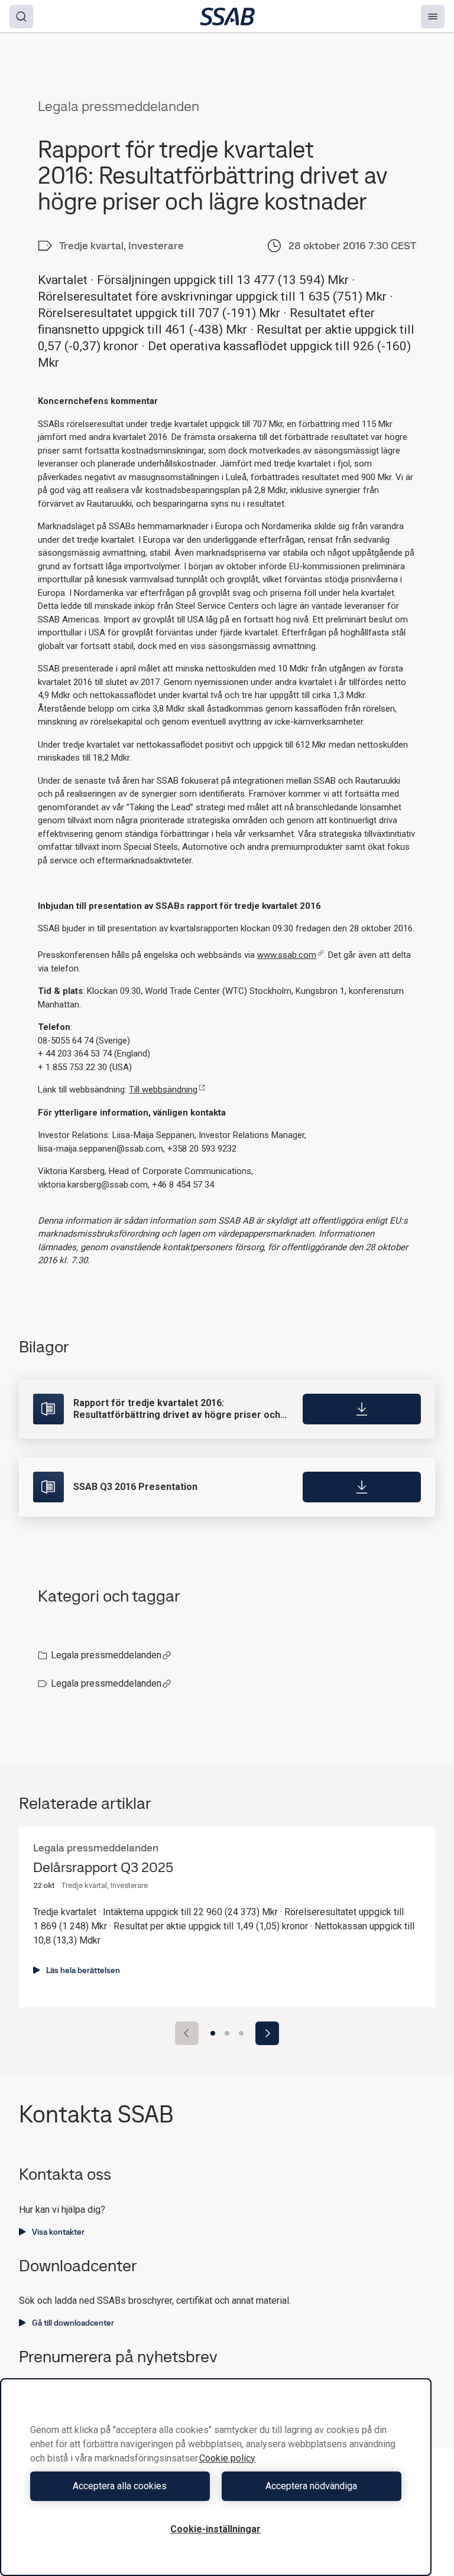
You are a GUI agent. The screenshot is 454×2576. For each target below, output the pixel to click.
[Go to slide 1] (213, 2033)
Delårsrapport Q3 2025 (103, 1868)
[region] (216, 2477)
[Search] (21, 17)
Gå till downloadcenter (73, 2323)
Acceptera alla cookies (120, 2486)
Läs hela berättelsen (83, 1970)
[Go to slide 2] (227, 2033)
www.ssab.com (287, 955)
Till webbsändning (163, 1090)
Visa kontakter (58, 2232)
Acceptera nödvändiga (311, 2486)
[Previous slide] (187, 2033)
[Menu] (433, 17)
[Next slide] (267, 2033)
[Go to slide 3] (241, 2033)
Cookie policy (227, 2458)
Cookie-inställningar (215, 2529)
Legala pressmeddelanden (106, 1655)
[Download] (362, 1409)
